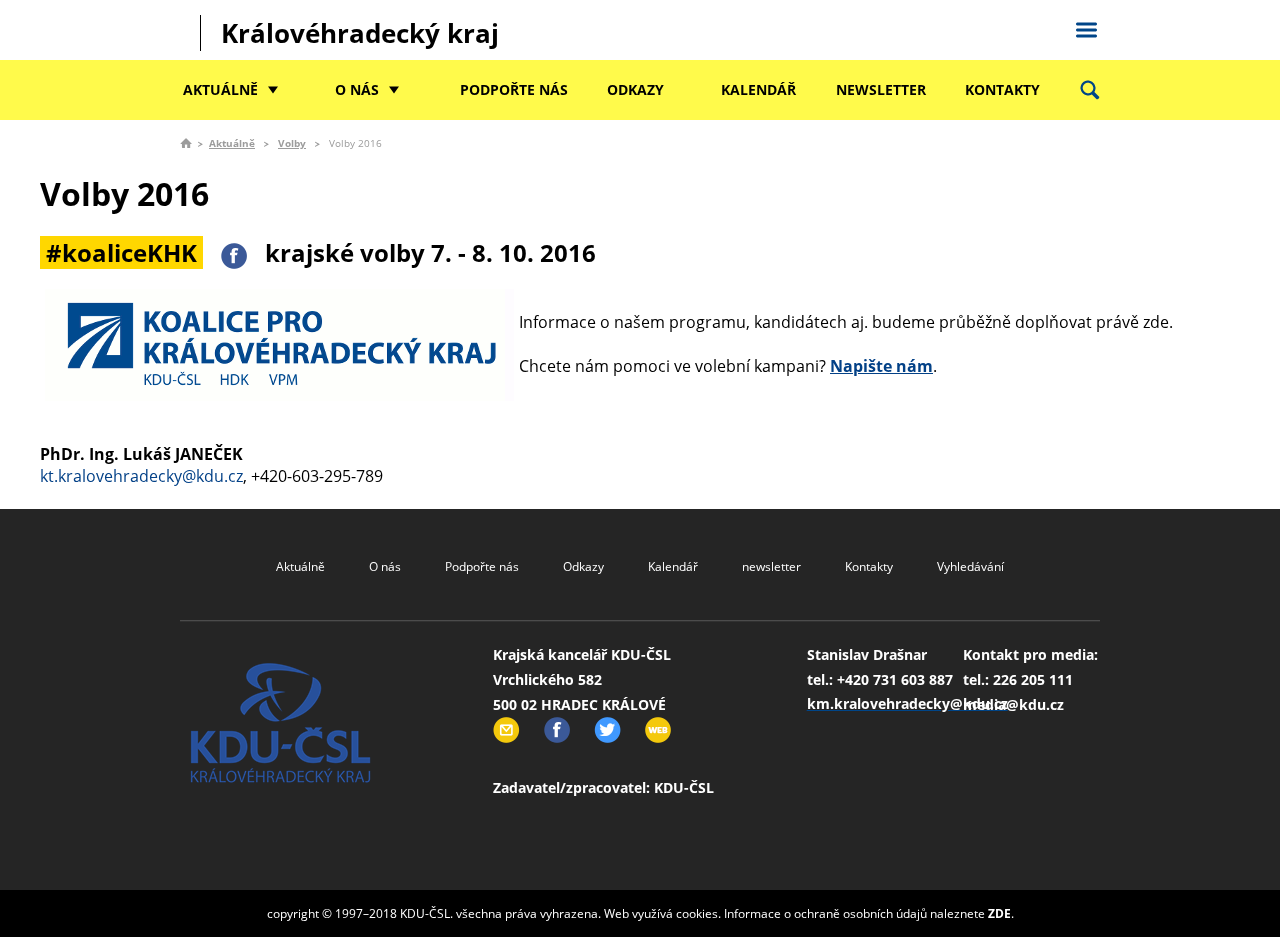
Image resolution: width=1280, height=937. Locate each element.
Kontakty (1002, 89)
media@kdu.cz (1013, 704)
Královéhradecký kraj (360, 33)
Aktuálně (220, 89)
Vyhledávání (970, 566)
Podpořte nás (514, 89)
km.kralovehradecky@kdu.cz (907, 703)
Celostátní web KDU (1086, 27)
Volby (292, 143)
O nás (357, 89)
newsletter (881, 89)
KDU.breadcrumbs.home (186, 143)
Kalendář (758, 89)
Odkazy (635, 89)
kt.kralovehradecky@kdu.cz (141, 476)
